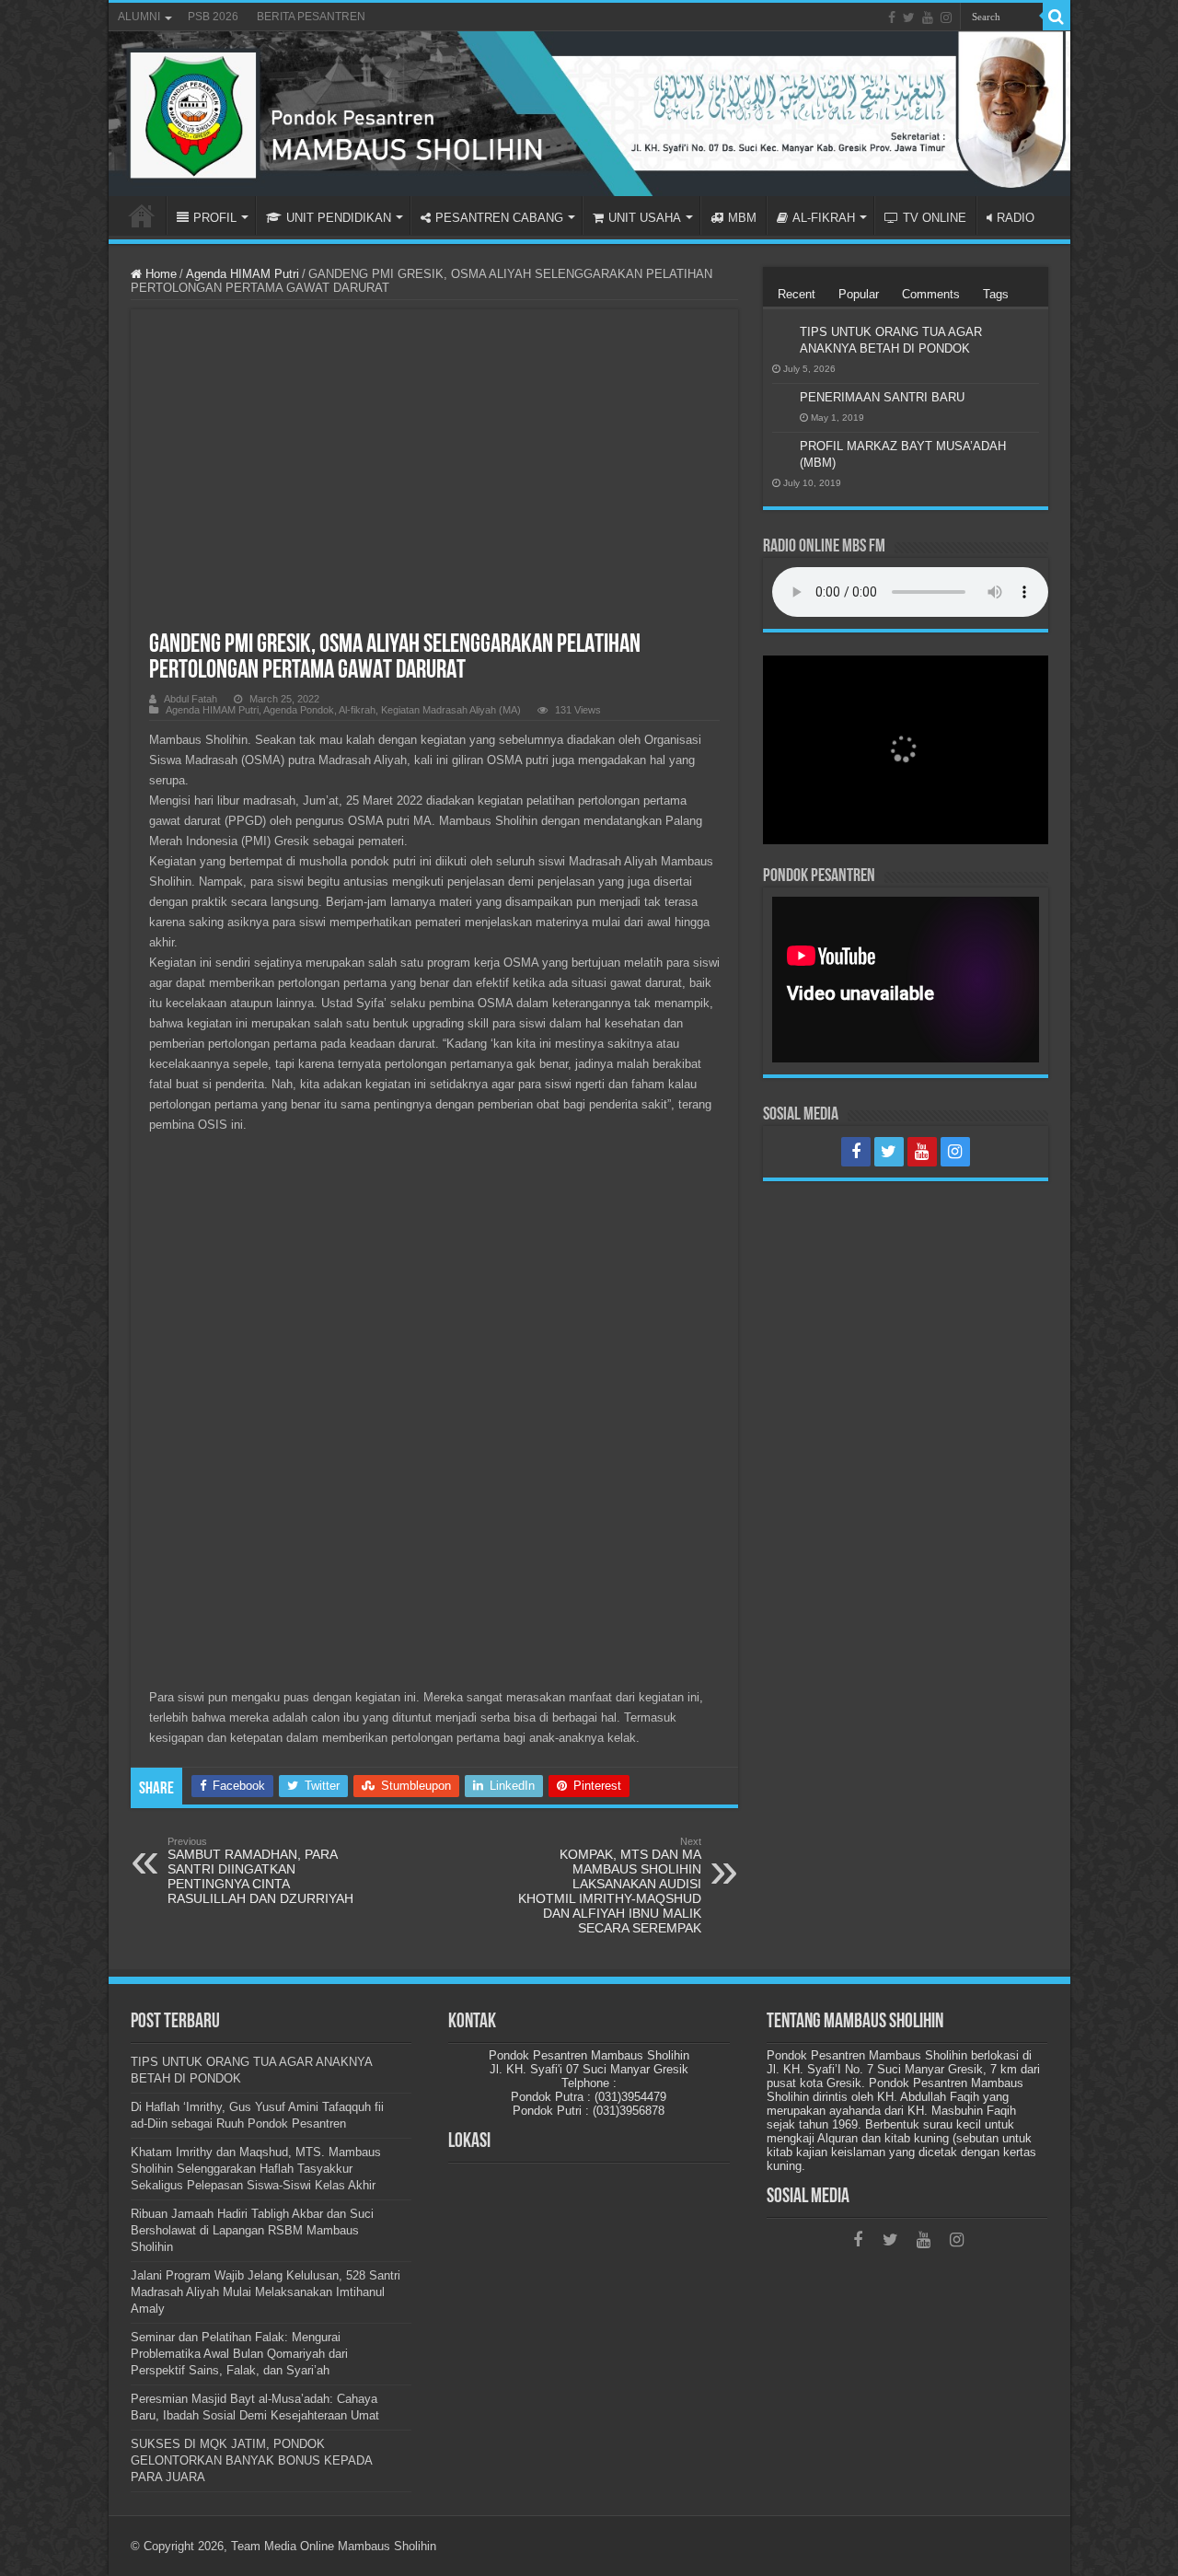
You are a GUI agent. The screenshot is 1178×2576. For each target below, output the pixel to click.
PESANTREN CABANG (499, 218)
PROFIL (215, 218)
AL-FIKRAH (824, 218)
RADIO (1016, 218)
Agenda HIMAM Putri (243, 274)
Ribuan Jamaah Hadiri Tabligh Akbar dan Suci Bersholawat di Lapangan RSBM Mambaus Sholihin (252, 2230)
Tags (996, 294)
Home (159, 274)
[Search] (1057, 17)
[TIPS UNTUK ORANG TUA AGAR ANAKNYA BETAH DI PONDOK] (781, 333)
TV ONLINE (935, 218)
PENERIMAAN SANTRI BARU (882, 397)
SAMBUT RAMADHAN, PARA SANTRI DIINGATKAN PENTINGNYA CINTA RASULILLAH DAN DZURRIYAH (260, 1871)
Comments (931, 294)
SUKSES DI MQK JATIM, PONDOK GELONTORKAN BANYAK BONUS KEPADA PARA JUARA (251, 2460)
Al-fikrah (357, 710)
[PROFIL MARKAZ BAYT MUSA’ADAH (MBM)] (781, 447)
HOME (142, 215)
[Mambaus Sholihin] (589, 114)
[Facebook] (892, 17)
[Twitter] (909, 17)
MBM (742, 218)
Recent (797, 294)
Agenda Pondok (299, 710)
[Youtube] (928, 17)
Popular (859, 294)
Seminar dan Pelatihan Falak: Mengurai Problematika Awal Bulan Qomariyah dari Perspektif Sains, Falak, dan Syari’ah (239, 2354)
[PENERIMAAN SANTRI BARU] (781, 399)
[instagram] (946, 17)
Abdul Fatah (191, 699)
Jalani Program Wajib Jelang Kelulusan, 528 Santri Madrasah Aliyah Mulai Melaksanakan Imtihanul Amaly (266, 2292)
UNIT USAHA (645, 218)
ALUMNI (139, 17)
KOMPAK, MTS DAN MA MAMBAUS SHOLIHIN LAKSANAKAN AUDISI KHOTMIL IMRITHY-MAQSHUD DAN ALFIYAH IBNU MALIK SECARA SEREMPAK (610, 1886)
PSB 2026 (213, 17)
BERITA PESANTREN (311, 17)
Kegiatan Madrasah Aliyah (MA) (451, 710)
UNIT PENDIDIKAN (339, 218)
